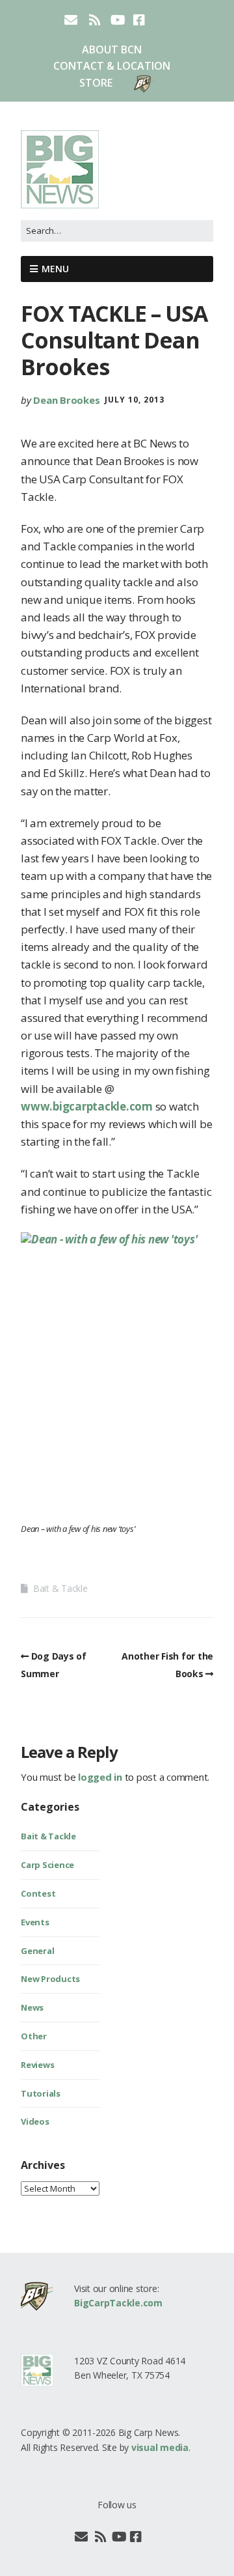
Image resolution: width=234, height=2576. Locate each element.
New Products (50, 1979)
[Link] (152, 2537)
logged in (100, 1777)
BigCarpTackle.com (118, 2303)
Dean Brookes (66, 400)
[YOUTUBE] (118, 20)
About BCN (112, 50)
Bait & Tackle (60, 1588)
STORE (96, 83)
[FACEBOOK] (139, 20)
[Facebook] (136, 2537)
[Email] (82, 2537)
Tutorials (41, 2093)
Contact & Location (112, 66)
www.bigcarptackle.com (87, 1106)
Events (35, 1922)
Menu (55, 269)
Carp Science (47, 1865)
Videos (35, 2121)
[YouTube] (119, 2537)
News (32, 2007)
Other (34, 2036)
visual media (160, 2447)
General (37, 1951)
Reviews (37, 2065)
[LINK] (161, 20)
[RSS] (95, 20)
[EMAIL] (72, 20)
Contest (38, 1893)
